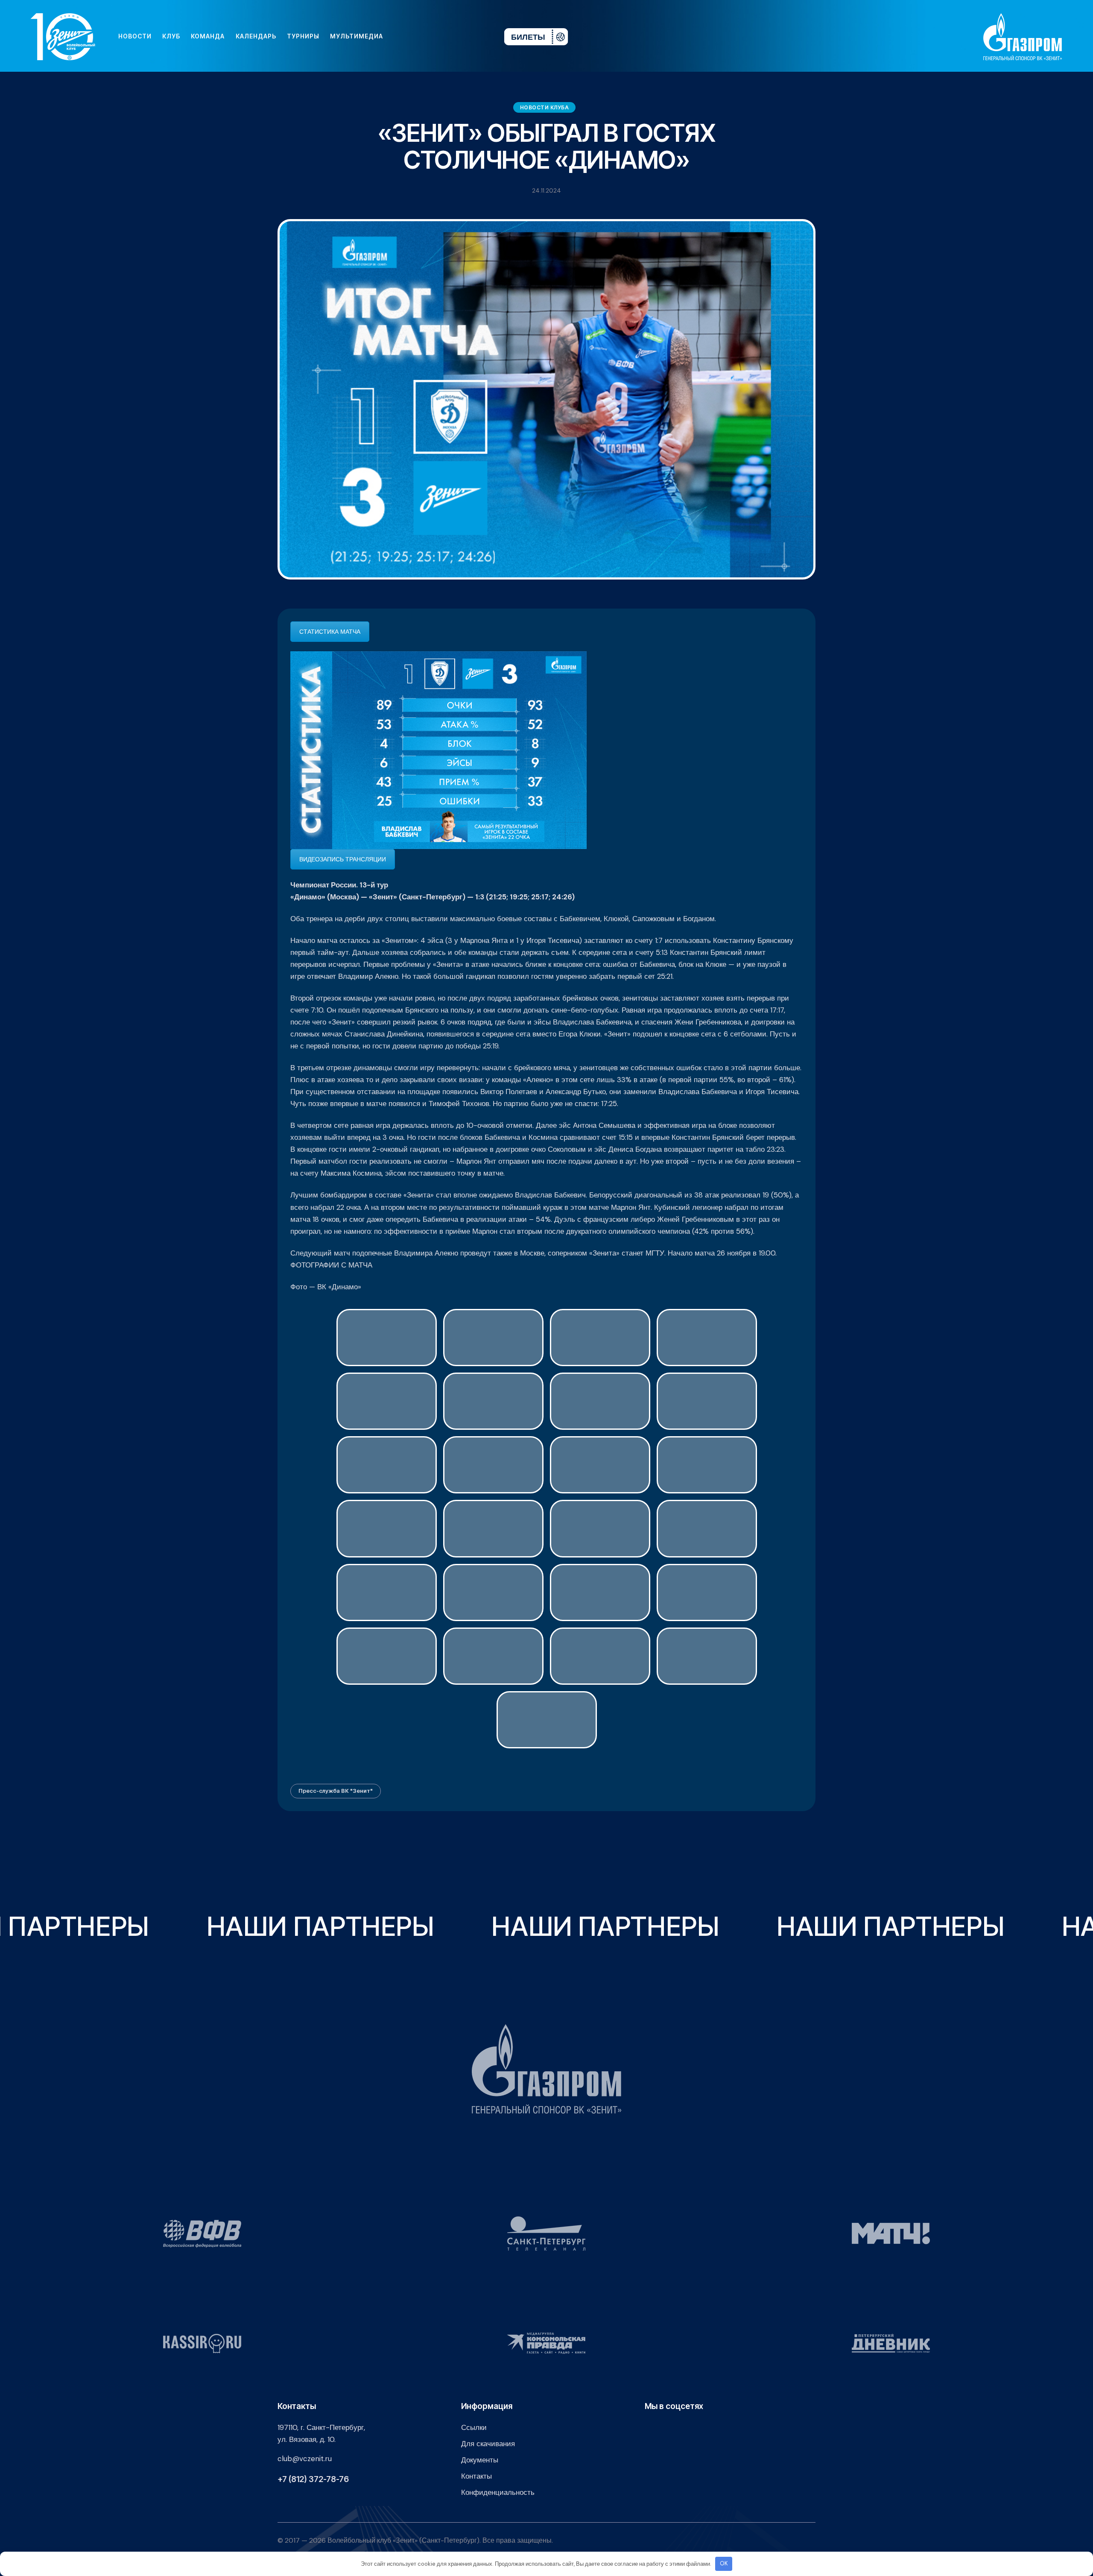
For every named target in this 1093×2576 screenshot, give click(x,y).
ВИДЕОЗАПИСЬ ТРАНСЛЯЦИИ (343, 859)
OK (724, 2563)
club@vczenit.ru (305, 2459)
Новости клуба (545, 107)
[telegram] (446, 36)
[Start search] (472, 36)
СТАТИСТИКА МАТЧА (330, 632)
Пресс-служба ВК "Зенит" (336, 1791)
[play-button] (432, 36)
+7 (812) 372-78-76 (313, 2479)
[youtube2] (418, 36)
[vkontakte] (405, 36)
